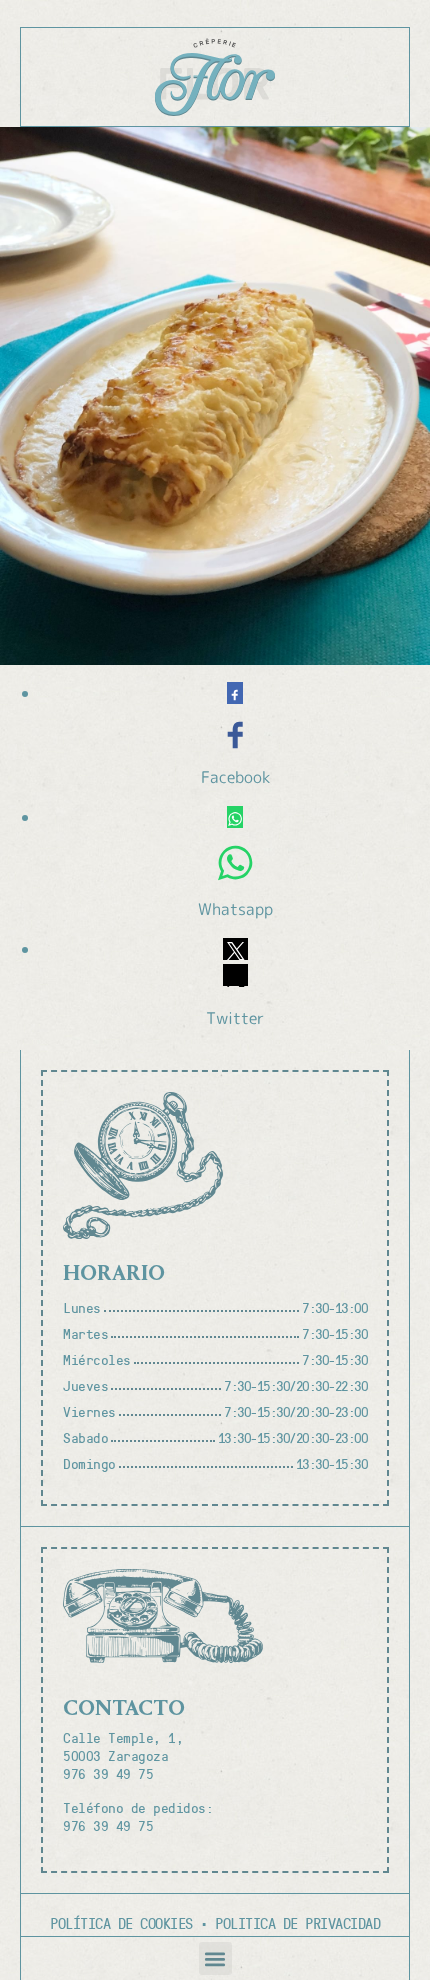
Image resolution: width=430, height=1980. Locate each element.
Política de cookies (121, 1923)
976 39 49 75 (108, 1773)
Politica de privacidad (297, 1923)
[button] (215, 1958)
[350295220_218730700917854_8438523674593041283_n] (215, 396)
